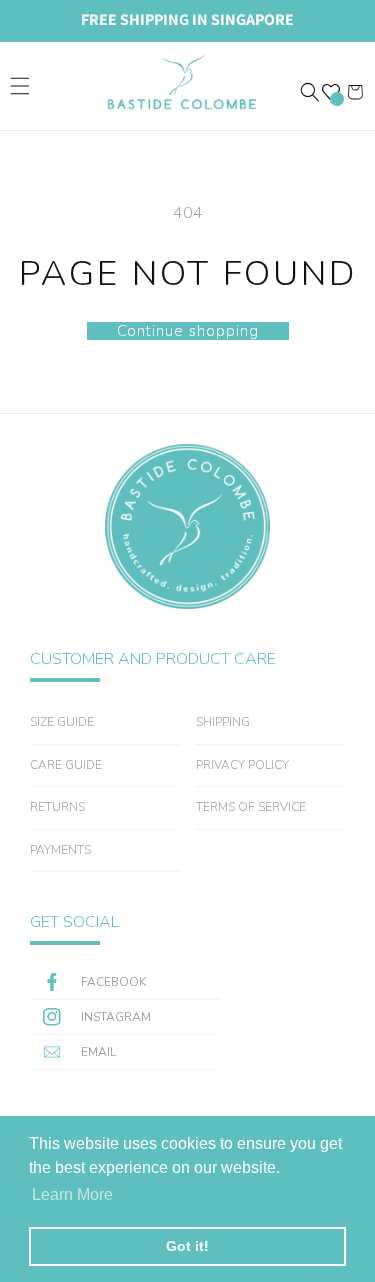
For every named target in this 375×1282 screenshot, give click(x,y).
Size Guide (62, 722)
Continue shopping (188, 331)
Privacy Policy (242, 765)
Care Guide (66, 765)
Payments (60, 850)
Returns (57, 807)
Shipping (223, 722)
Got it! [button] (187, 1246)
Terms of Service (251, 807)
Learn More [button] (72, 1194)
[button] (20, 86)
